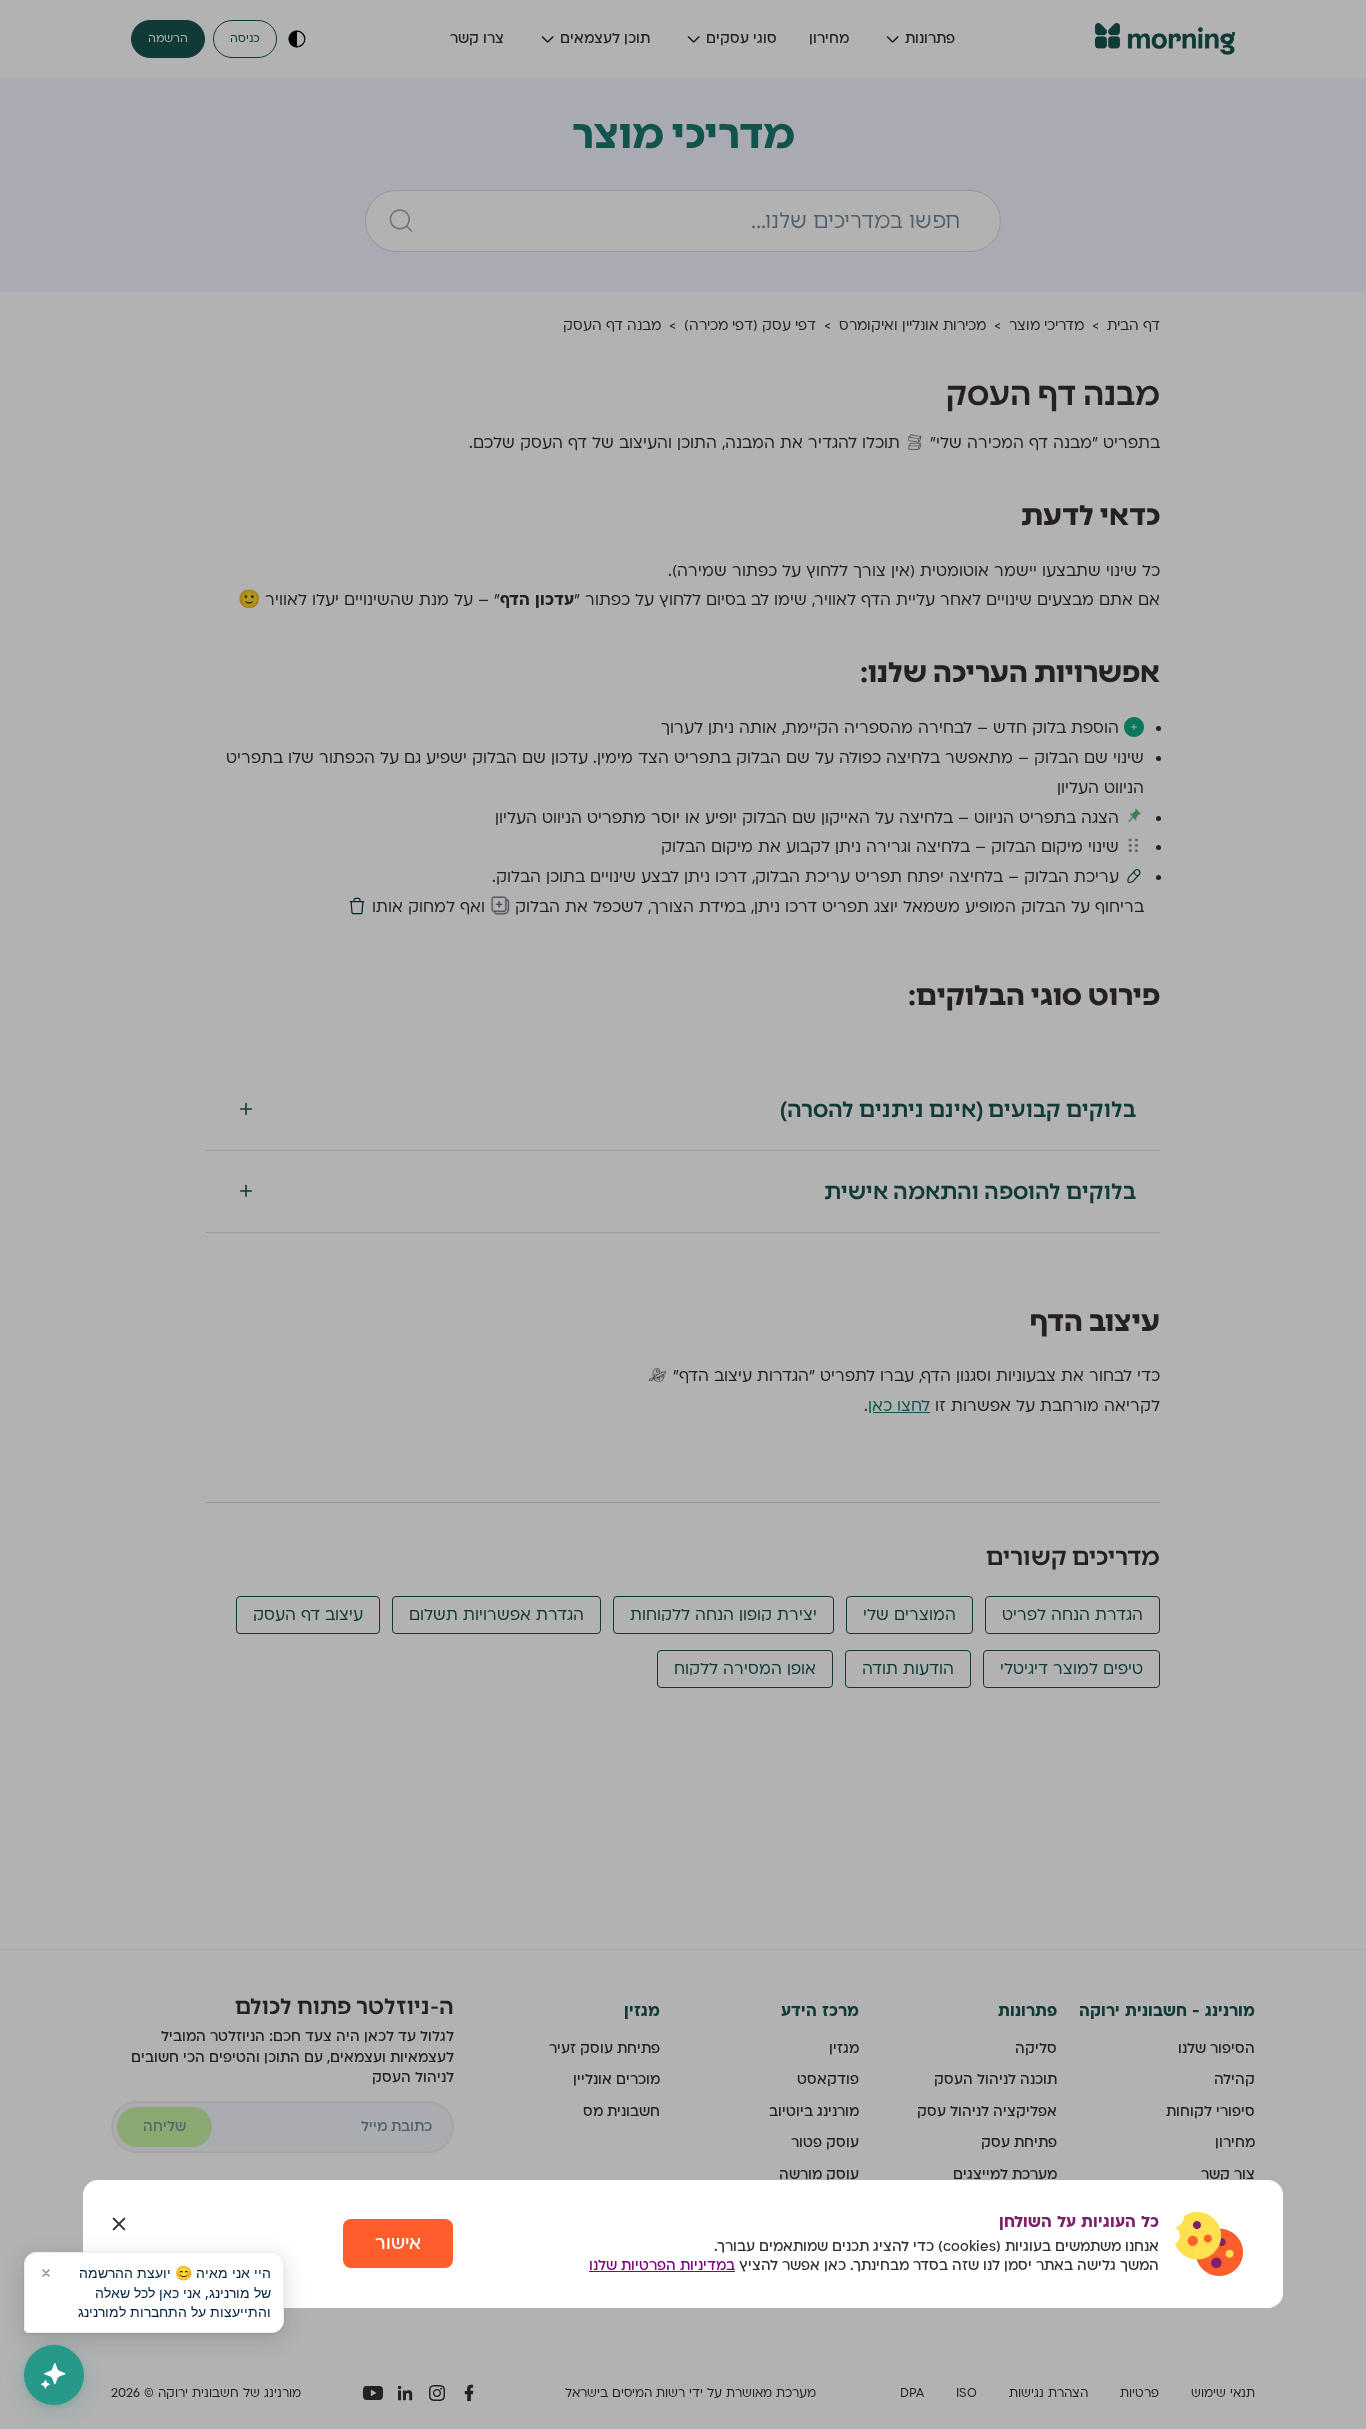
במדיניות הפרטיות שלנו (662, 2265)
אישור (398, 2243)
